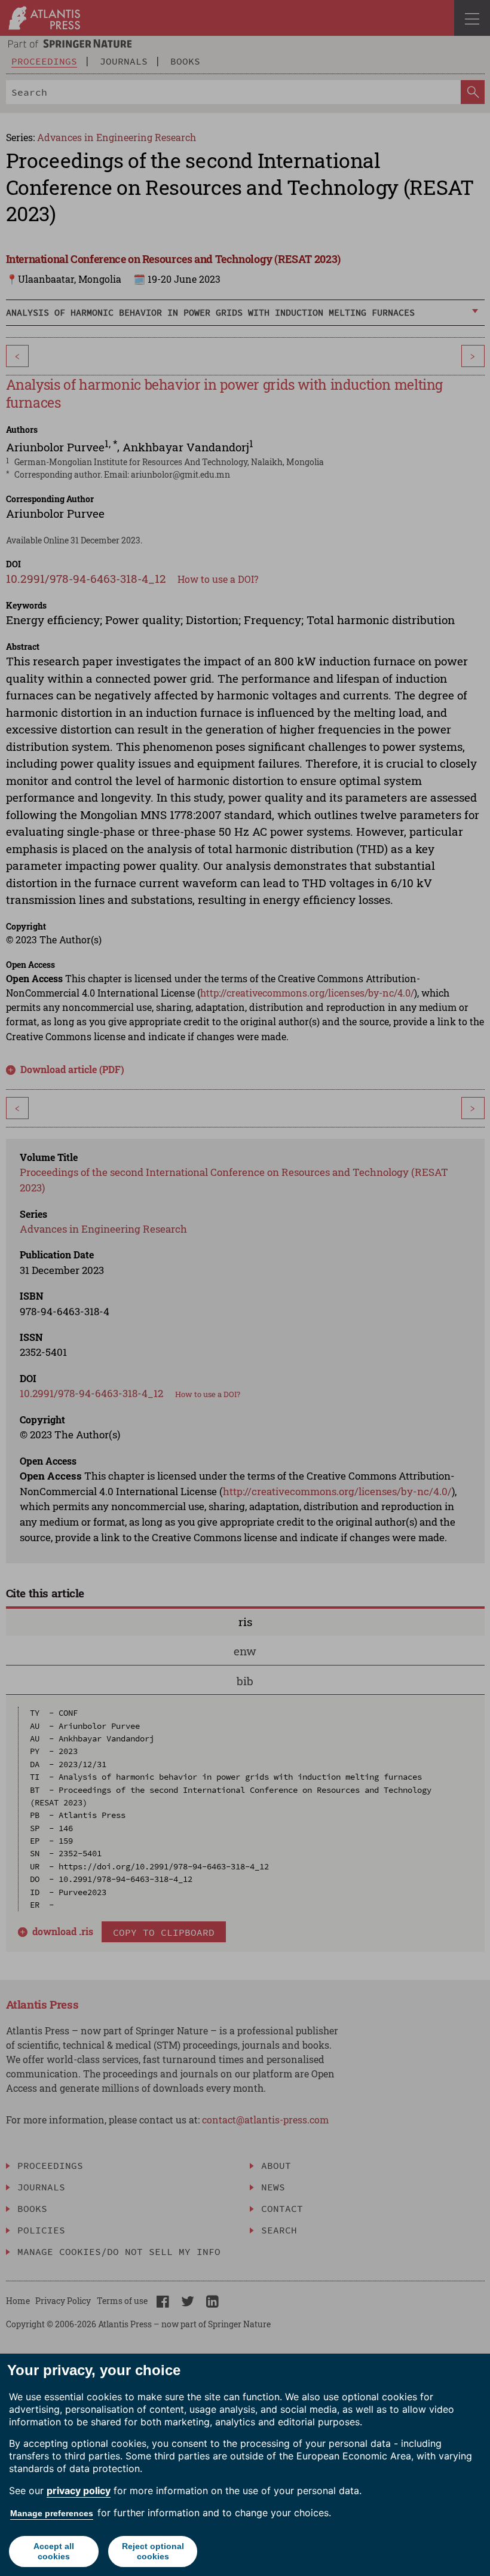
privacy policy (79, 2491)
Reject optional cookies (153, 2551)
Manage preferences (52, 2513)
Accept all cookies (54, 2551)
